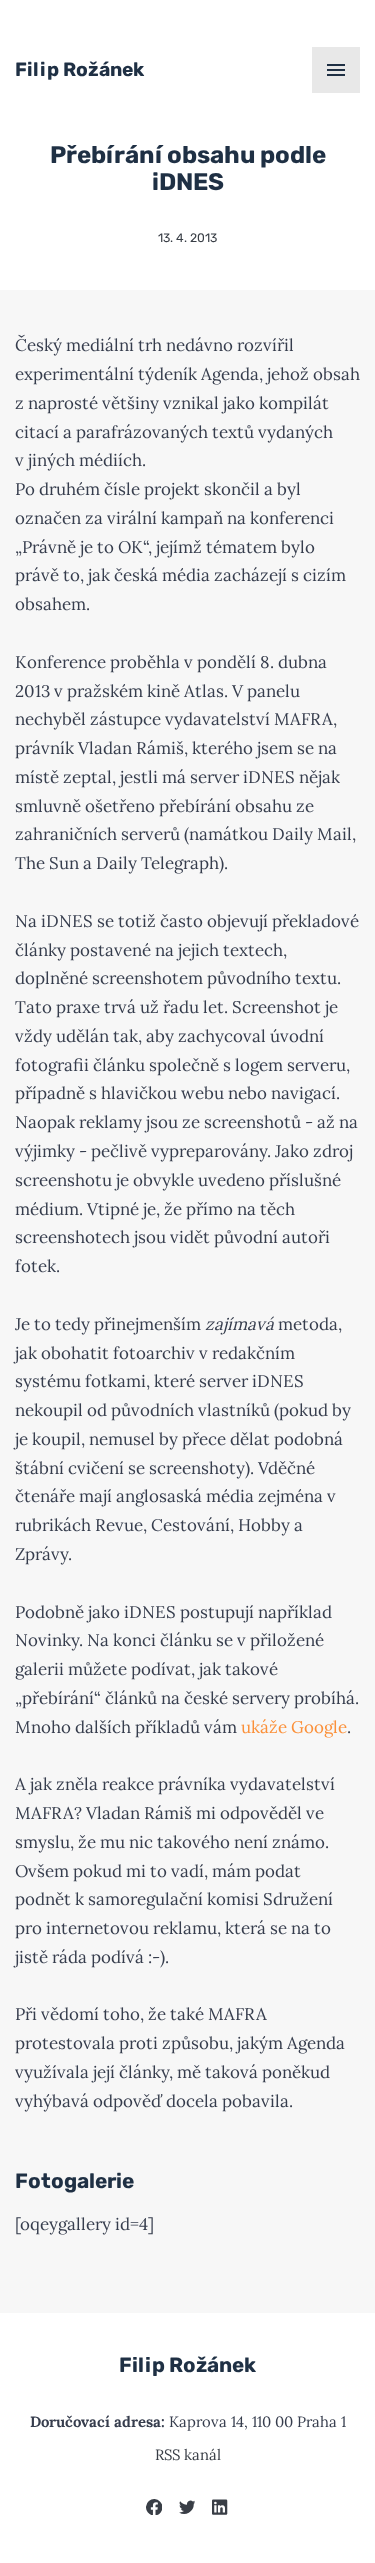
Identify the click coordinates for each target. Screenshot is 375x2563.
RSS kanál (188, 2454)
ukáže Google (294, 1727)
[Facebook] (154, 2509)
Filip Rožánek (79, 69)
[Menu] (336, 70)
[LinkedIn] (220, 2509)
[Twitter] (187, 2509)
